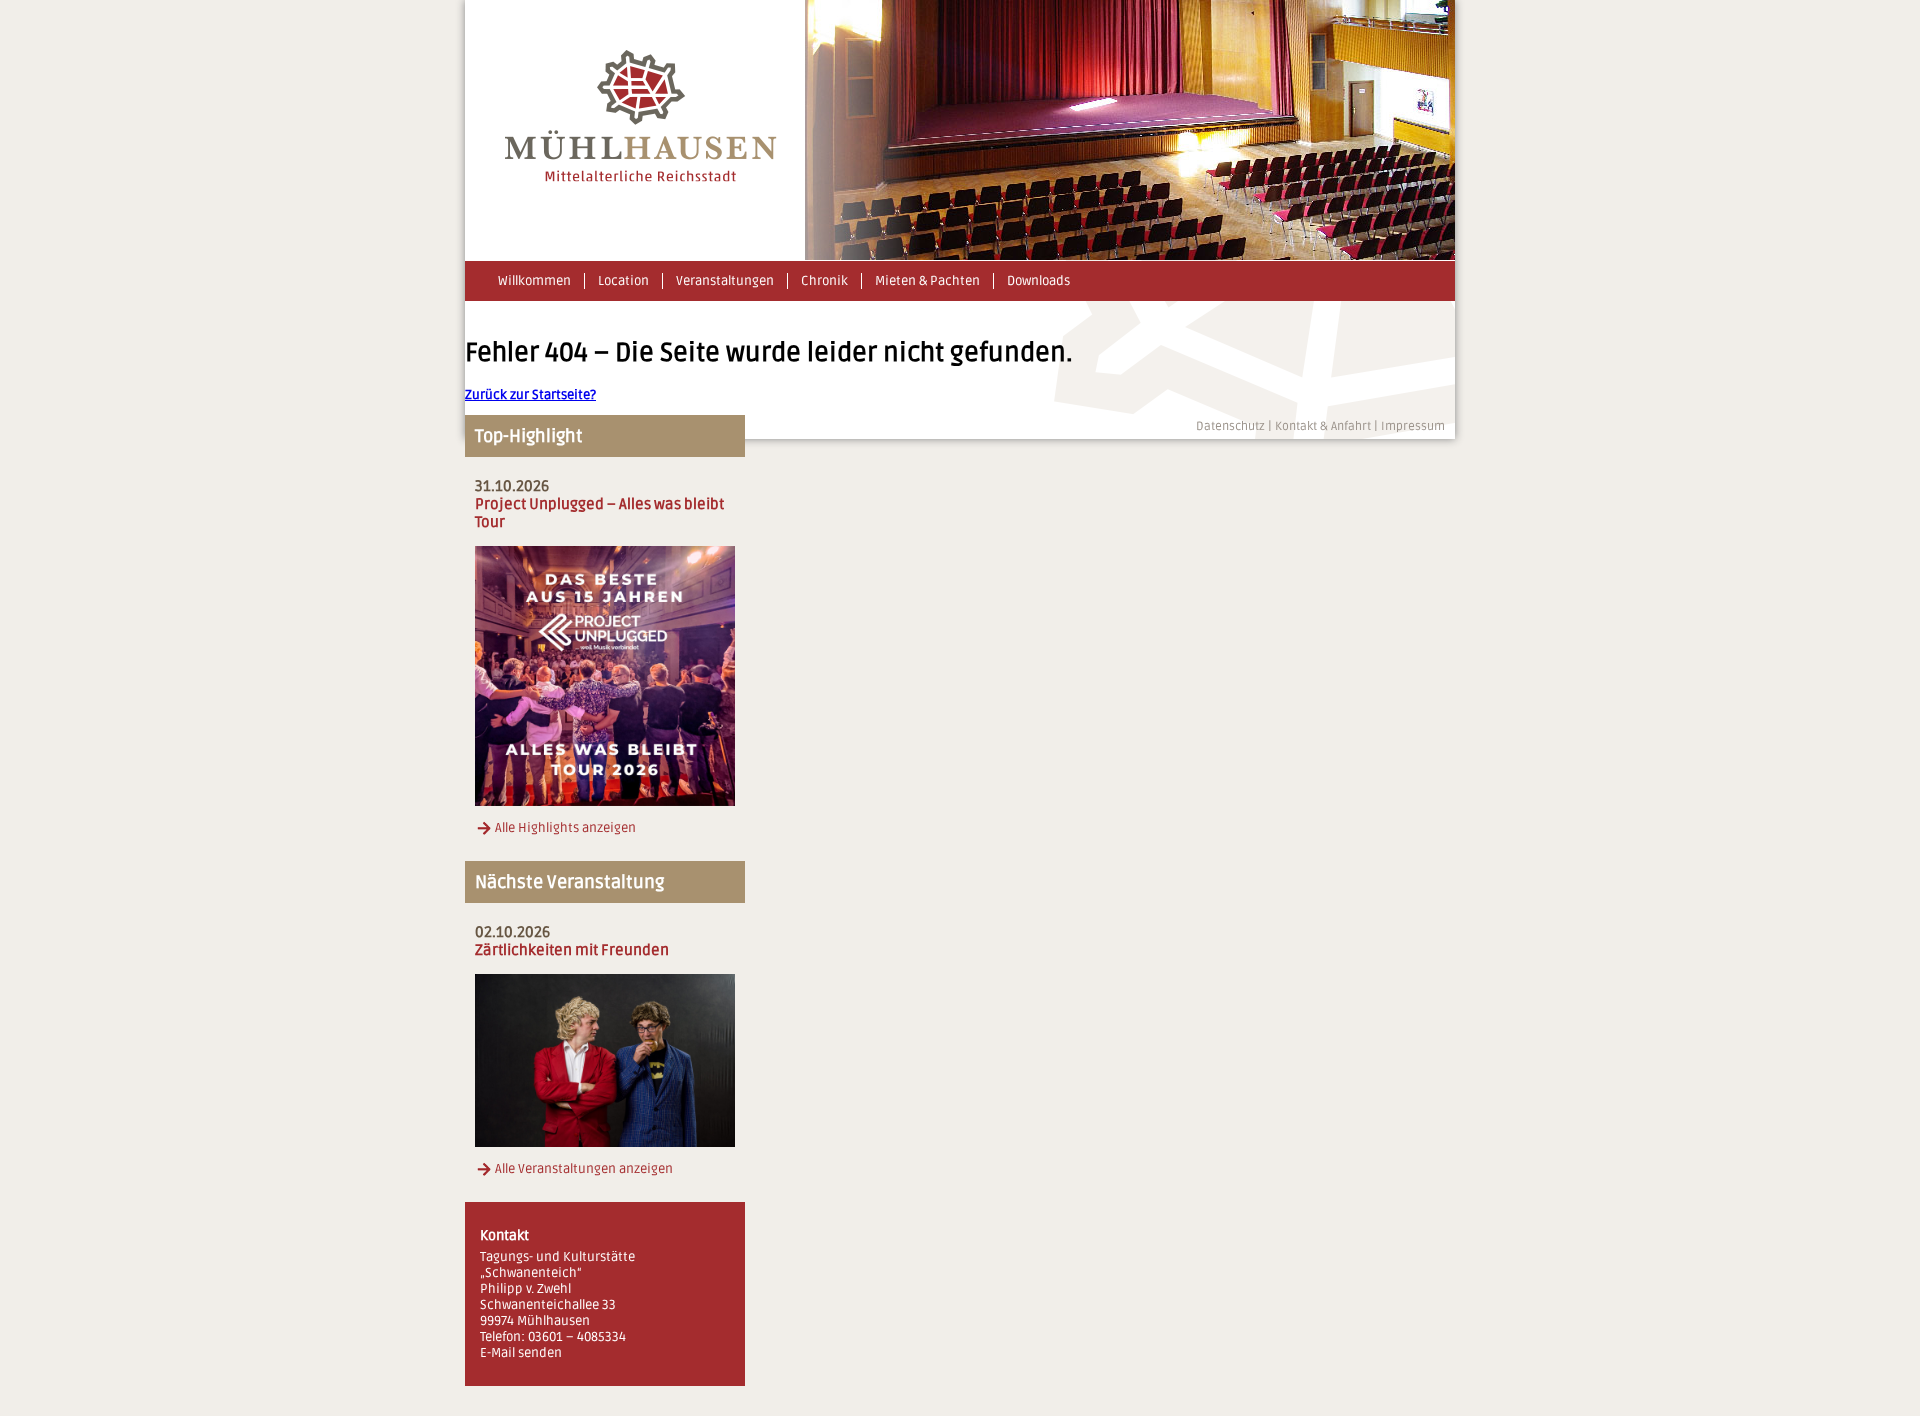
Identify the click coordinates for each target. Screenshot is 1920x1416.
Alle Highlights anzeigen (565, 828)
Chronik (824, 281)
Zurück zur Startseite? (530, 395)
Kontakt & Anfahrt (1323, 426)
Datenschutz (1230, 426)
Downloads (1038, 281)
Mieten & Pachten (927, 281)
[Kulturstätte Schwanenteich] (641, 178)
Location (623, 281)
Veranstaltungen (725, 281)
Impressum (1413, 426)
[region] (1130, 130)
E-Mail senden (521, 1353)
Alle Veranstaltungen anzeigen (584, 1169)
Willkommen (534, 281)
